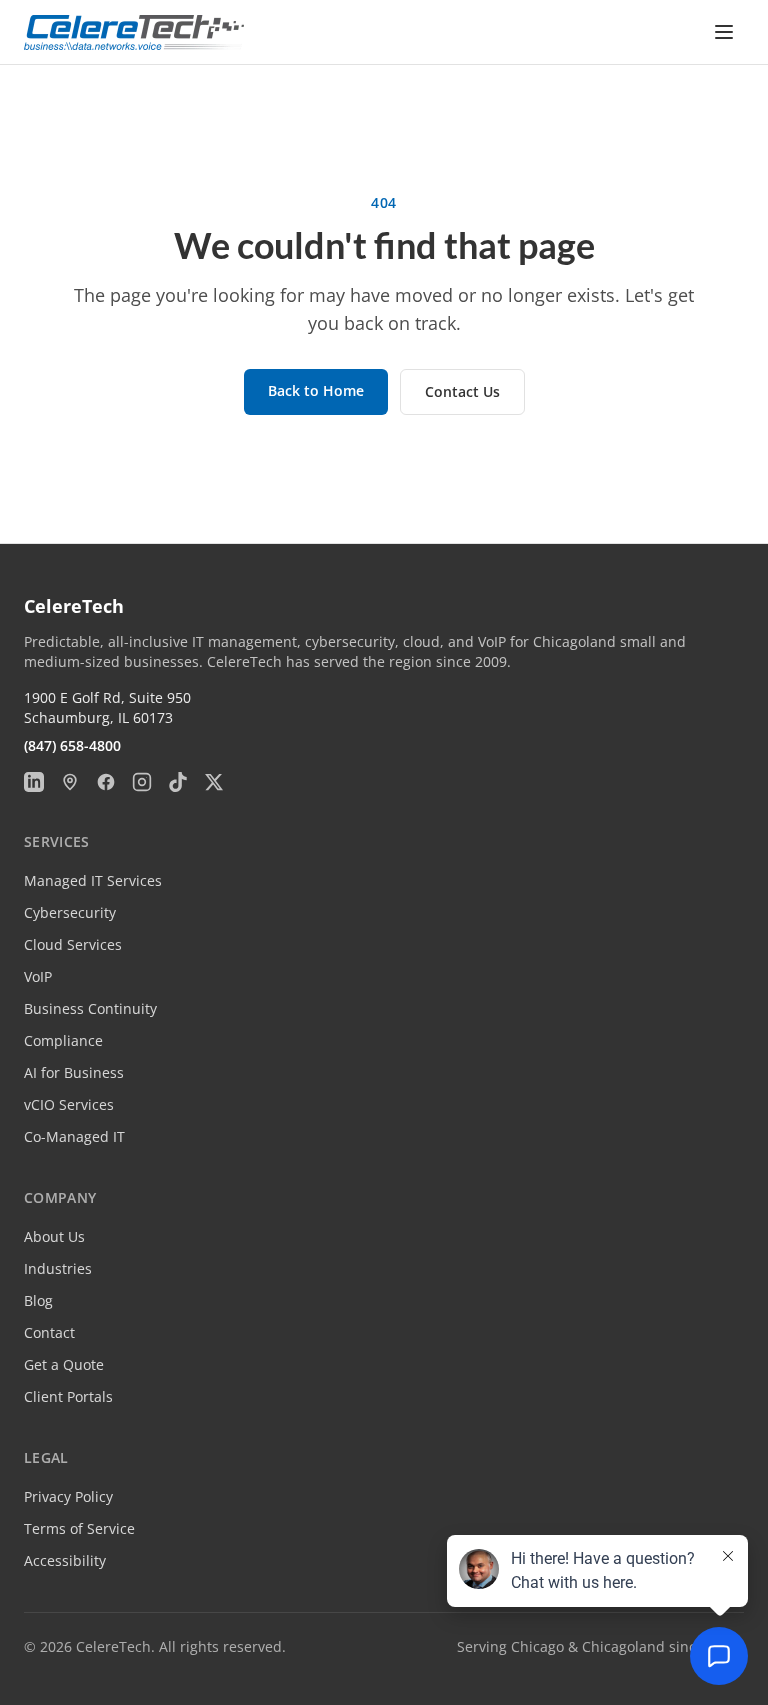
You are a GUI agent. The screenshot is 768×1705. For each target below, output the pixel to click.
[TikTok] (178, 782)
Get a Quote (64, 1364)
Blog (38, 1300)
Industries (58, 1268)
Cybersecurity (70, 912)
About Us (54, 1236)
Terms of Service (79, 1528)
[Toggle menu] (724, 32)
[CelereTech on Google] (70, 782)
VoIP (38, 976)
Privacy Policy (68, 1496)
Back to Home (316, 390)
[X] (214, 782)
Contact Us (462, 391)
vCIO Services (69, 1104)
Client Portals (68, 1396)
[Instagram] (142, 782)
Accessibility (65, 1560)
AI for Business (74, 1072)
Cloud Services (73, 944)
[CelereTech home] (134, 32)
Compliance (63, 1040)
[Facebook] (106, 782)
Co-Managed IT (74, 1136)
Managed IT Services (93, 880)
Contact (49, 1332)
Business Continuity (90, 1008)
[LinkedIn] (34, 782)
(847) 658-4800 (72, 745)
